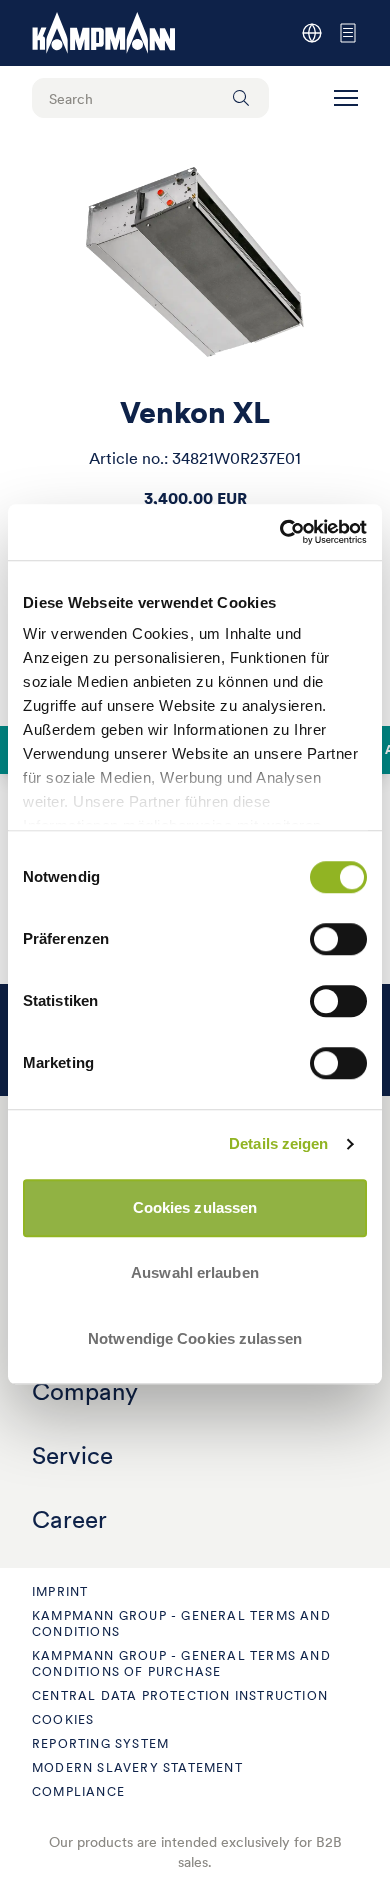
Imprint (60, 1591)
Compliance (78, 1791)
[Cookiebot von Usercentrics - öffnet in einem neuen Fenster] (280, 532)
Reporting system (100, 1743)
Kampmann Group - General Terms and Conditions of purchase (181, 1663)
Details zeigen (278, 1143)
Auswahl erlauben (195, 1272)
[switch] (338, 939)
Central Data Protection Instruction (180, 1695)
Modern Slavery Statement (137, 1767)
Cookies (63, 1719)
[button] (346, 98)
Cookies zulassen (195, 1207)
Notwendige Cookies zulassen (195, 1338)
